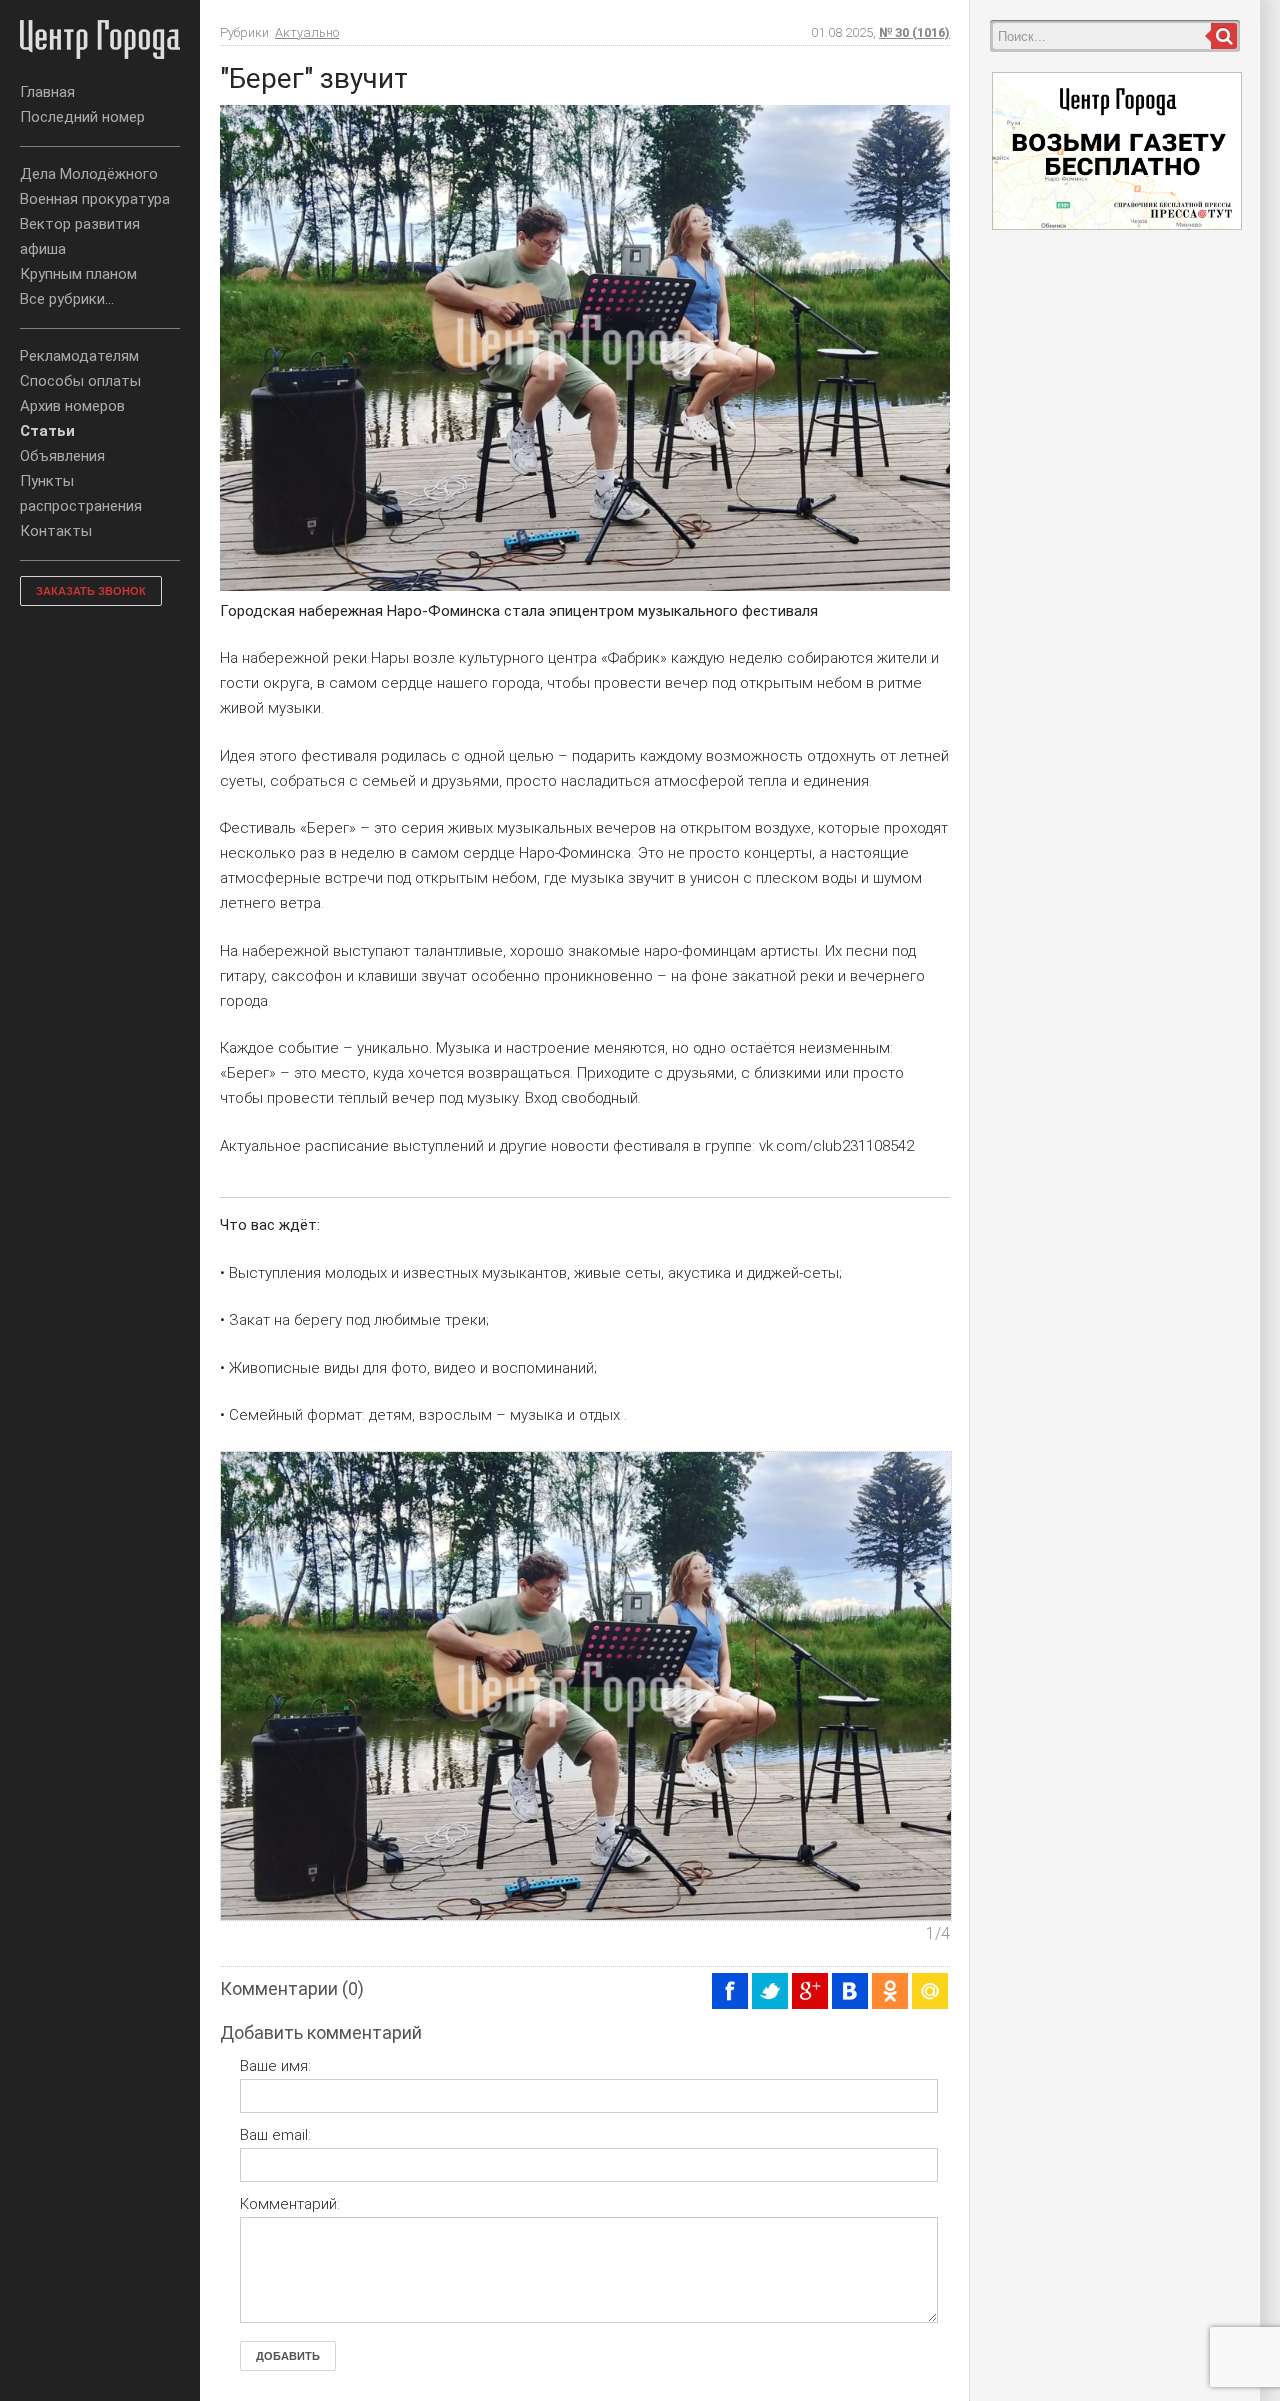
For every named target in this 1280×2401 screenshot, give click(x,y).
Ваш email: (275, 2135)
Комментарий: (290, 2204)
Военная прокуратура (95, 199)
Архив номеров (72, 406)
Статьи (47, 431)
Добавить (288, 2356)
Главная (47, 92)
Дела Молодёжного (89, 174)
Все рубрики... (67, 299)
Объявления (62, 456)
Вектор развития (80, 224)
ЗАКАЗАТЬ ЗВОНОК (91, 591)
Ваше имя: (275, 2066)
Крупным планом (78, 274)
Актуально (307, 32)
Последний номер (82, 117)
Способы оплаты (80, 381)
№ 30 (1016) (914, 32)
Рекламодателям (79, 356)
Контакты (56, 531)
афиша (43, 249)
